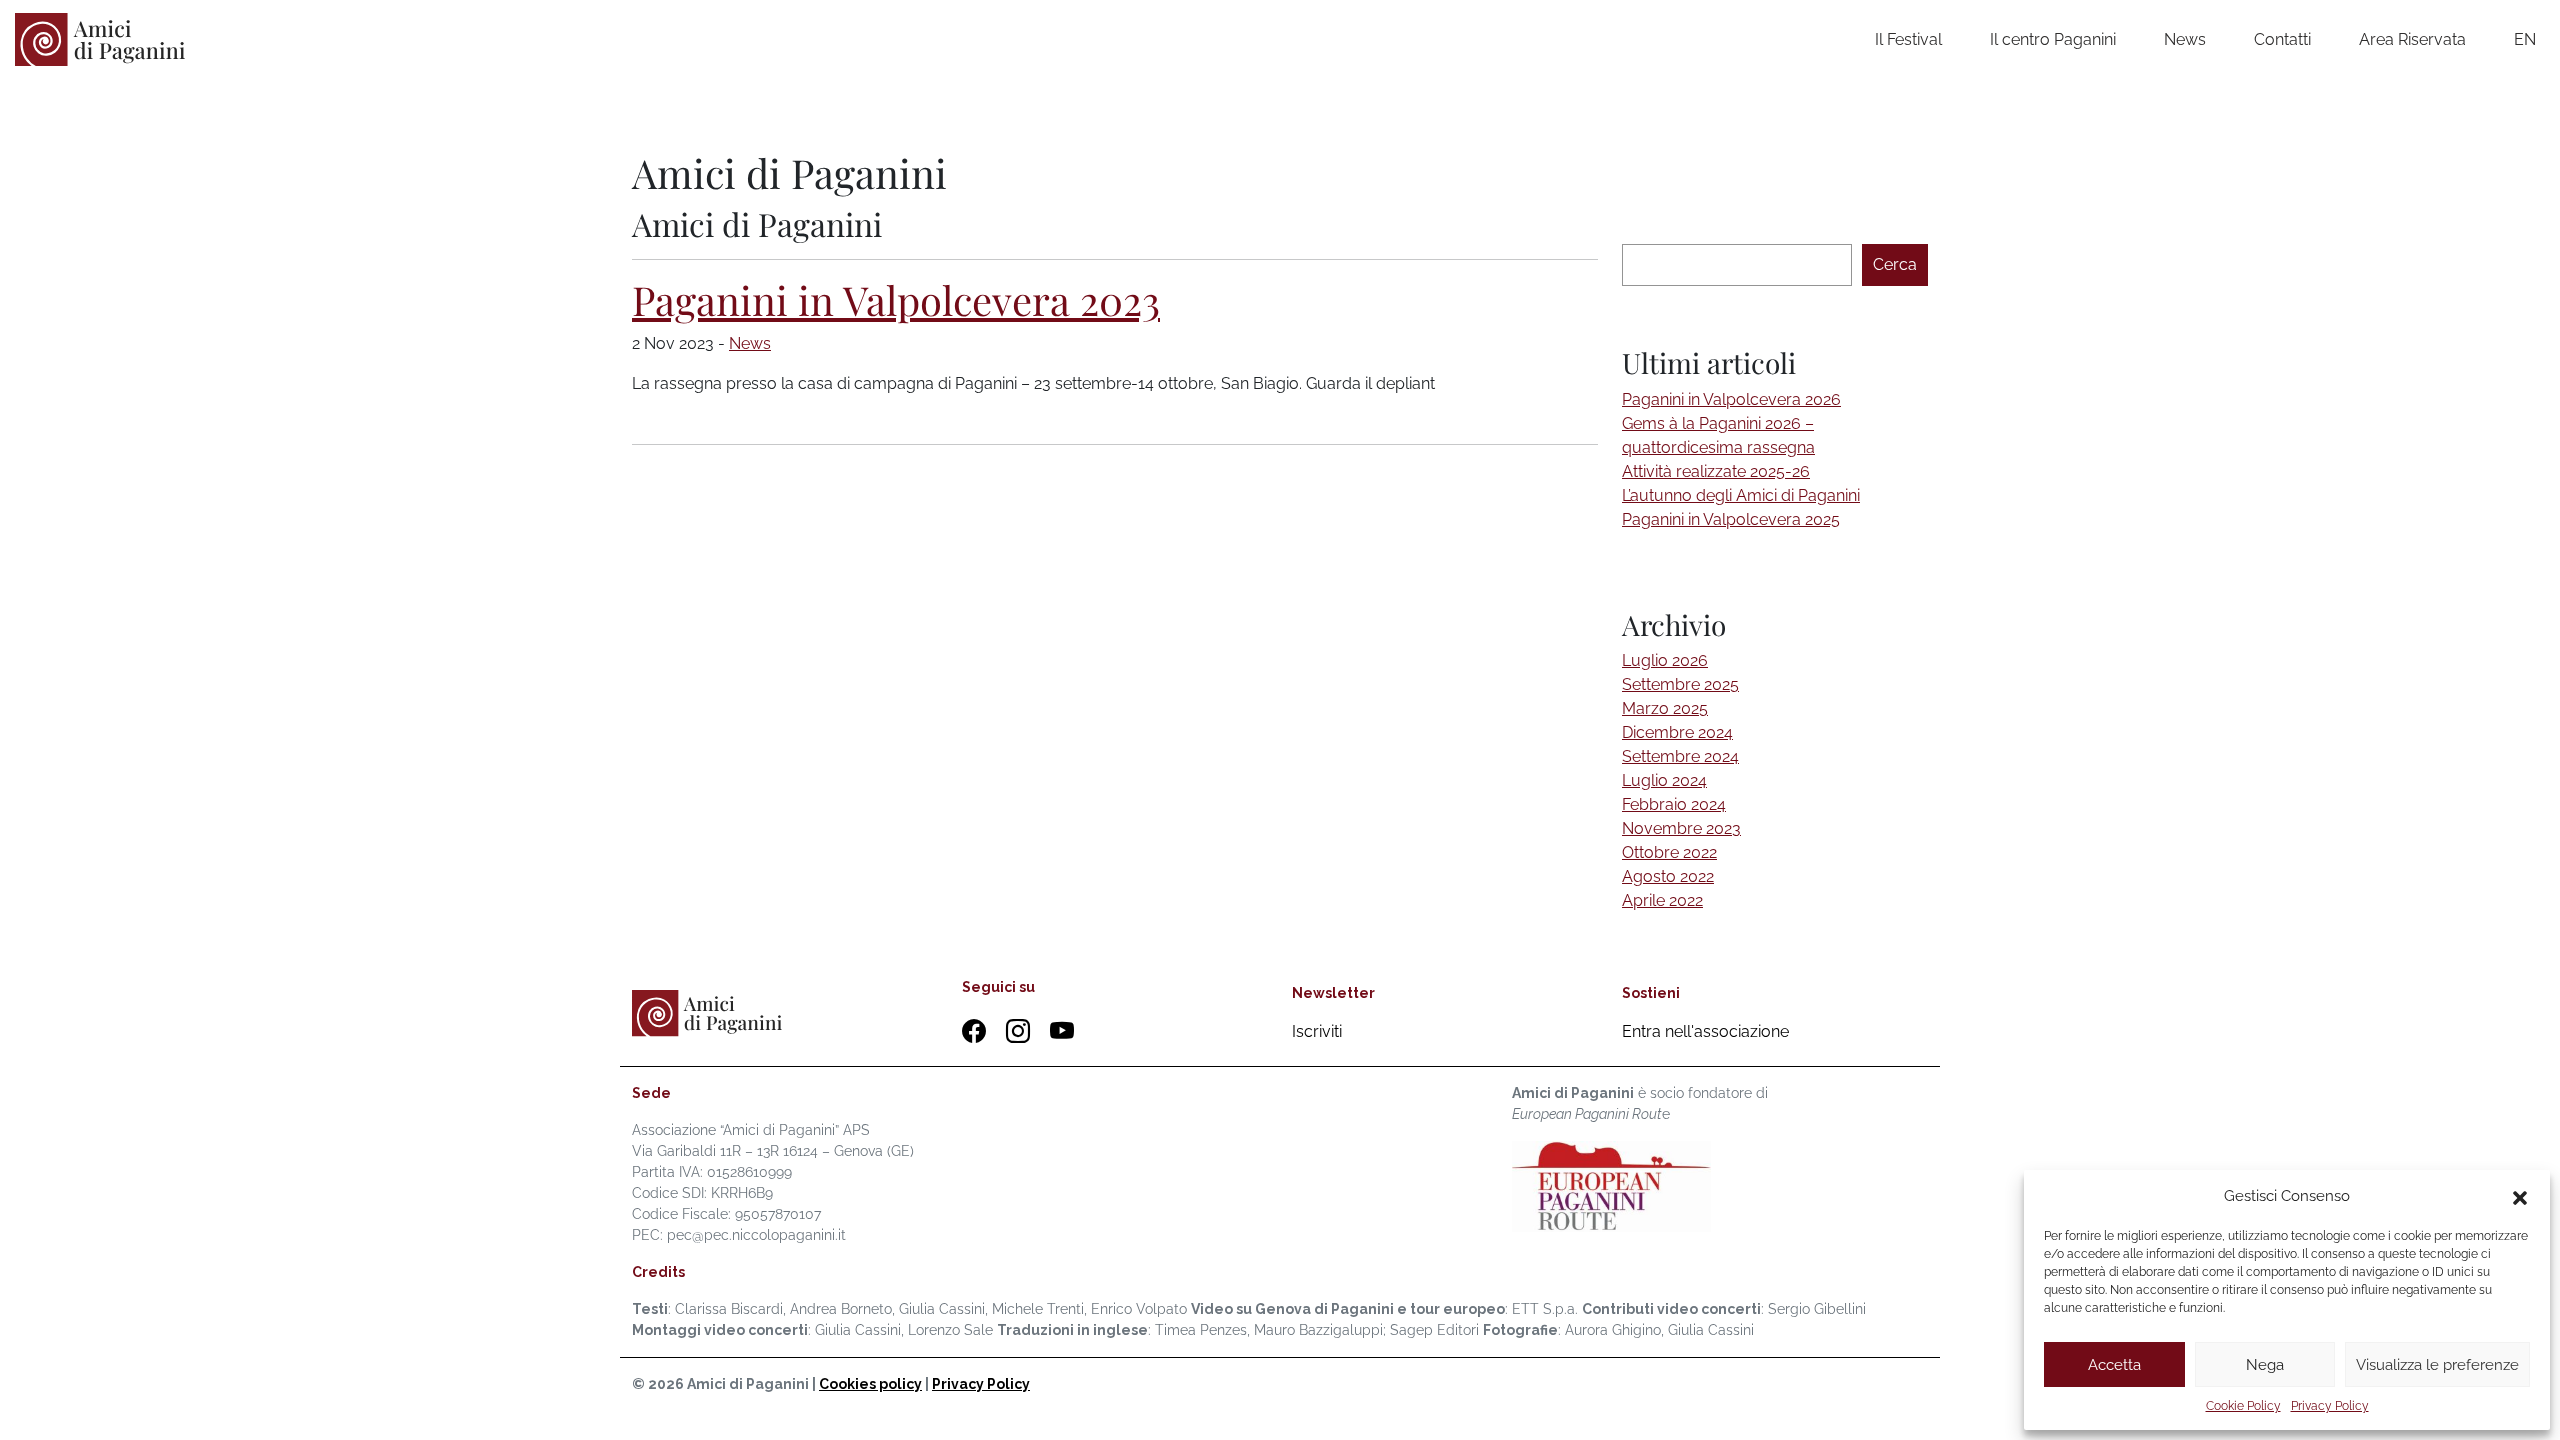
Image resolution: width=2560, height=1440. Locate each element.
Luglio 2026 (1665, 660)
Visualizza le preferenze (2437, 1365)
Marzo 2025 (1665, 708)
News (2185, 39)
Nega (2265, 1365)
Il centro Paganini (2053, 39)
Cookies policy (870, 1384)
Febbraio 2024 (1674, 804)
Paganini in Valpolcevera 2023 (896, 299)
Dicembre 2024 (1677, 732)
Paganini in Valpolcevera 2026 (1731, 399)
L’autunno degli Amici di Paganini (1741, 495)
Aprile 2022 (1662, 900)
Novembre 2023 (1681, 828)
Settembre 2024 (1680, 756)
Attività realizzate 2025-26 (1716, 471)
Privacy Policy (2330, 1406)
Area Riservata (2412, 39)
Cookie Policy (2243, 1406)
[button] (2520, 1196)
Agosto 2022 (1668, 876)
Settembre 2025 (1680, 684)
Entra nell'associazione (1705, 1031)
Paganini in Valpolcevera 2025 (1731, 519)
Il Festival (1908, 39)
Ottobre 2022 (1669, 852)
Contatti (2282, 39)
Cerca (1895, 264)
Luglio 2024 (1664, 780)
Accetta (2114, 1365)
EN (2525, 39)
